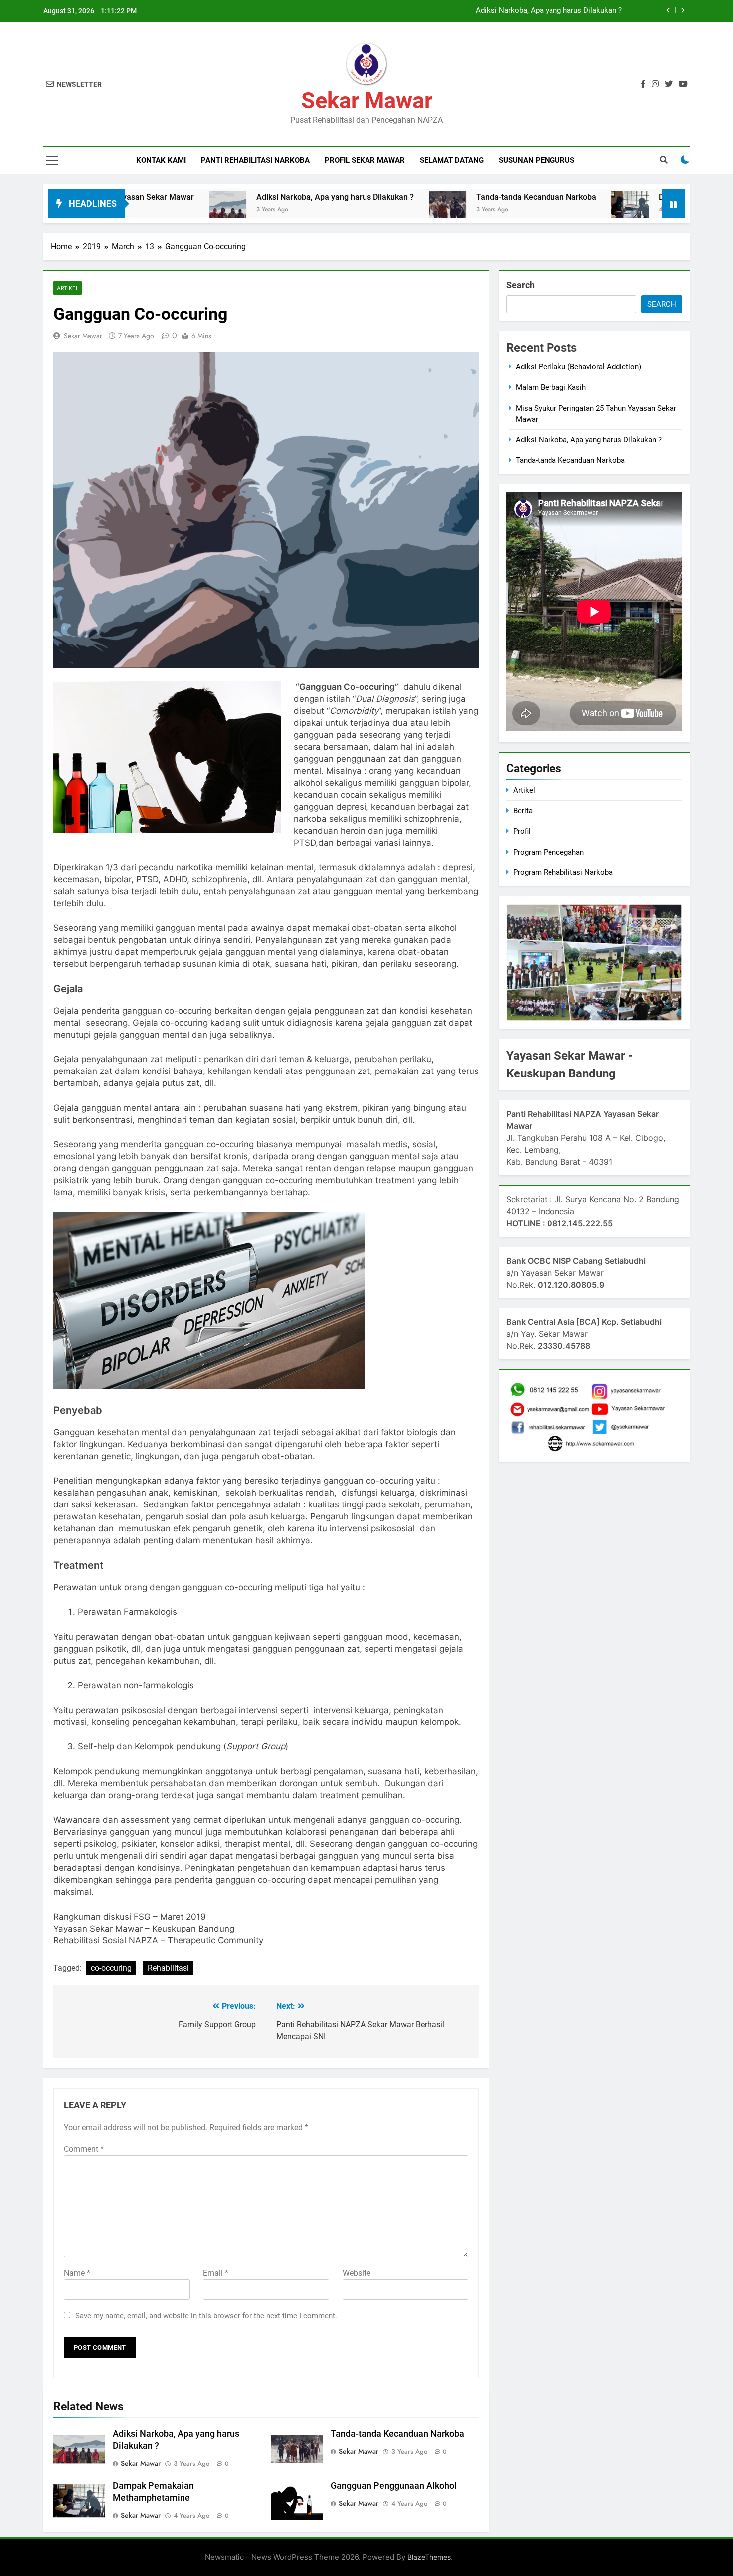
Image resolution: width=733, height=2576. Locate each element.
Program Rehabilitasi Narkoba (563, 872)
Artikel (68, 288)
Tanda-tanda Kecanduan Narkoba (455, 197)
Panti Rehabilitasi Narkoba (255, 160)
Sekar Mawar (367, 101)
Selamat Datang (452, 160)
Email (216, 2273)
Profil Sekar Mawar (365, 160)
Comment (84, 2149)
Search (520, 285)
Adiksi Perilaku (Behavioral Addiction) (578, 367)
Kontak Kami (161, 160)
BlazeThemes (429, 2557)
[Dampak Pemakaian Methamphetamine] (548, 210)
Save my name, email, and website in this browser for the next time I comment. (206, 2316)
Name (77, 2273)
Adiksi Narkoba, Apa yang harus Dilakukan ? (549, 11)
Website (357, 2273)
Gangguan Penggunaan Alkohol (394, 2486)
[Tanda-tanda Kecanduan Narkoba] (366, 210)
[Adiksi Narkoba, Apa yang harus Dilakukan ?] (146, 210)
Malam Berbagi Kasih (551, 387)
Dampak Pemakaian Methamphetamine (648, 197)
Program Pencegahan (549, 852)
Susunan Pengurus (537, 160)
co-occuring (111, 1968)
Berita (523, 811)
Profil (522, 831)
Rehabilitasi (168, 1968)
